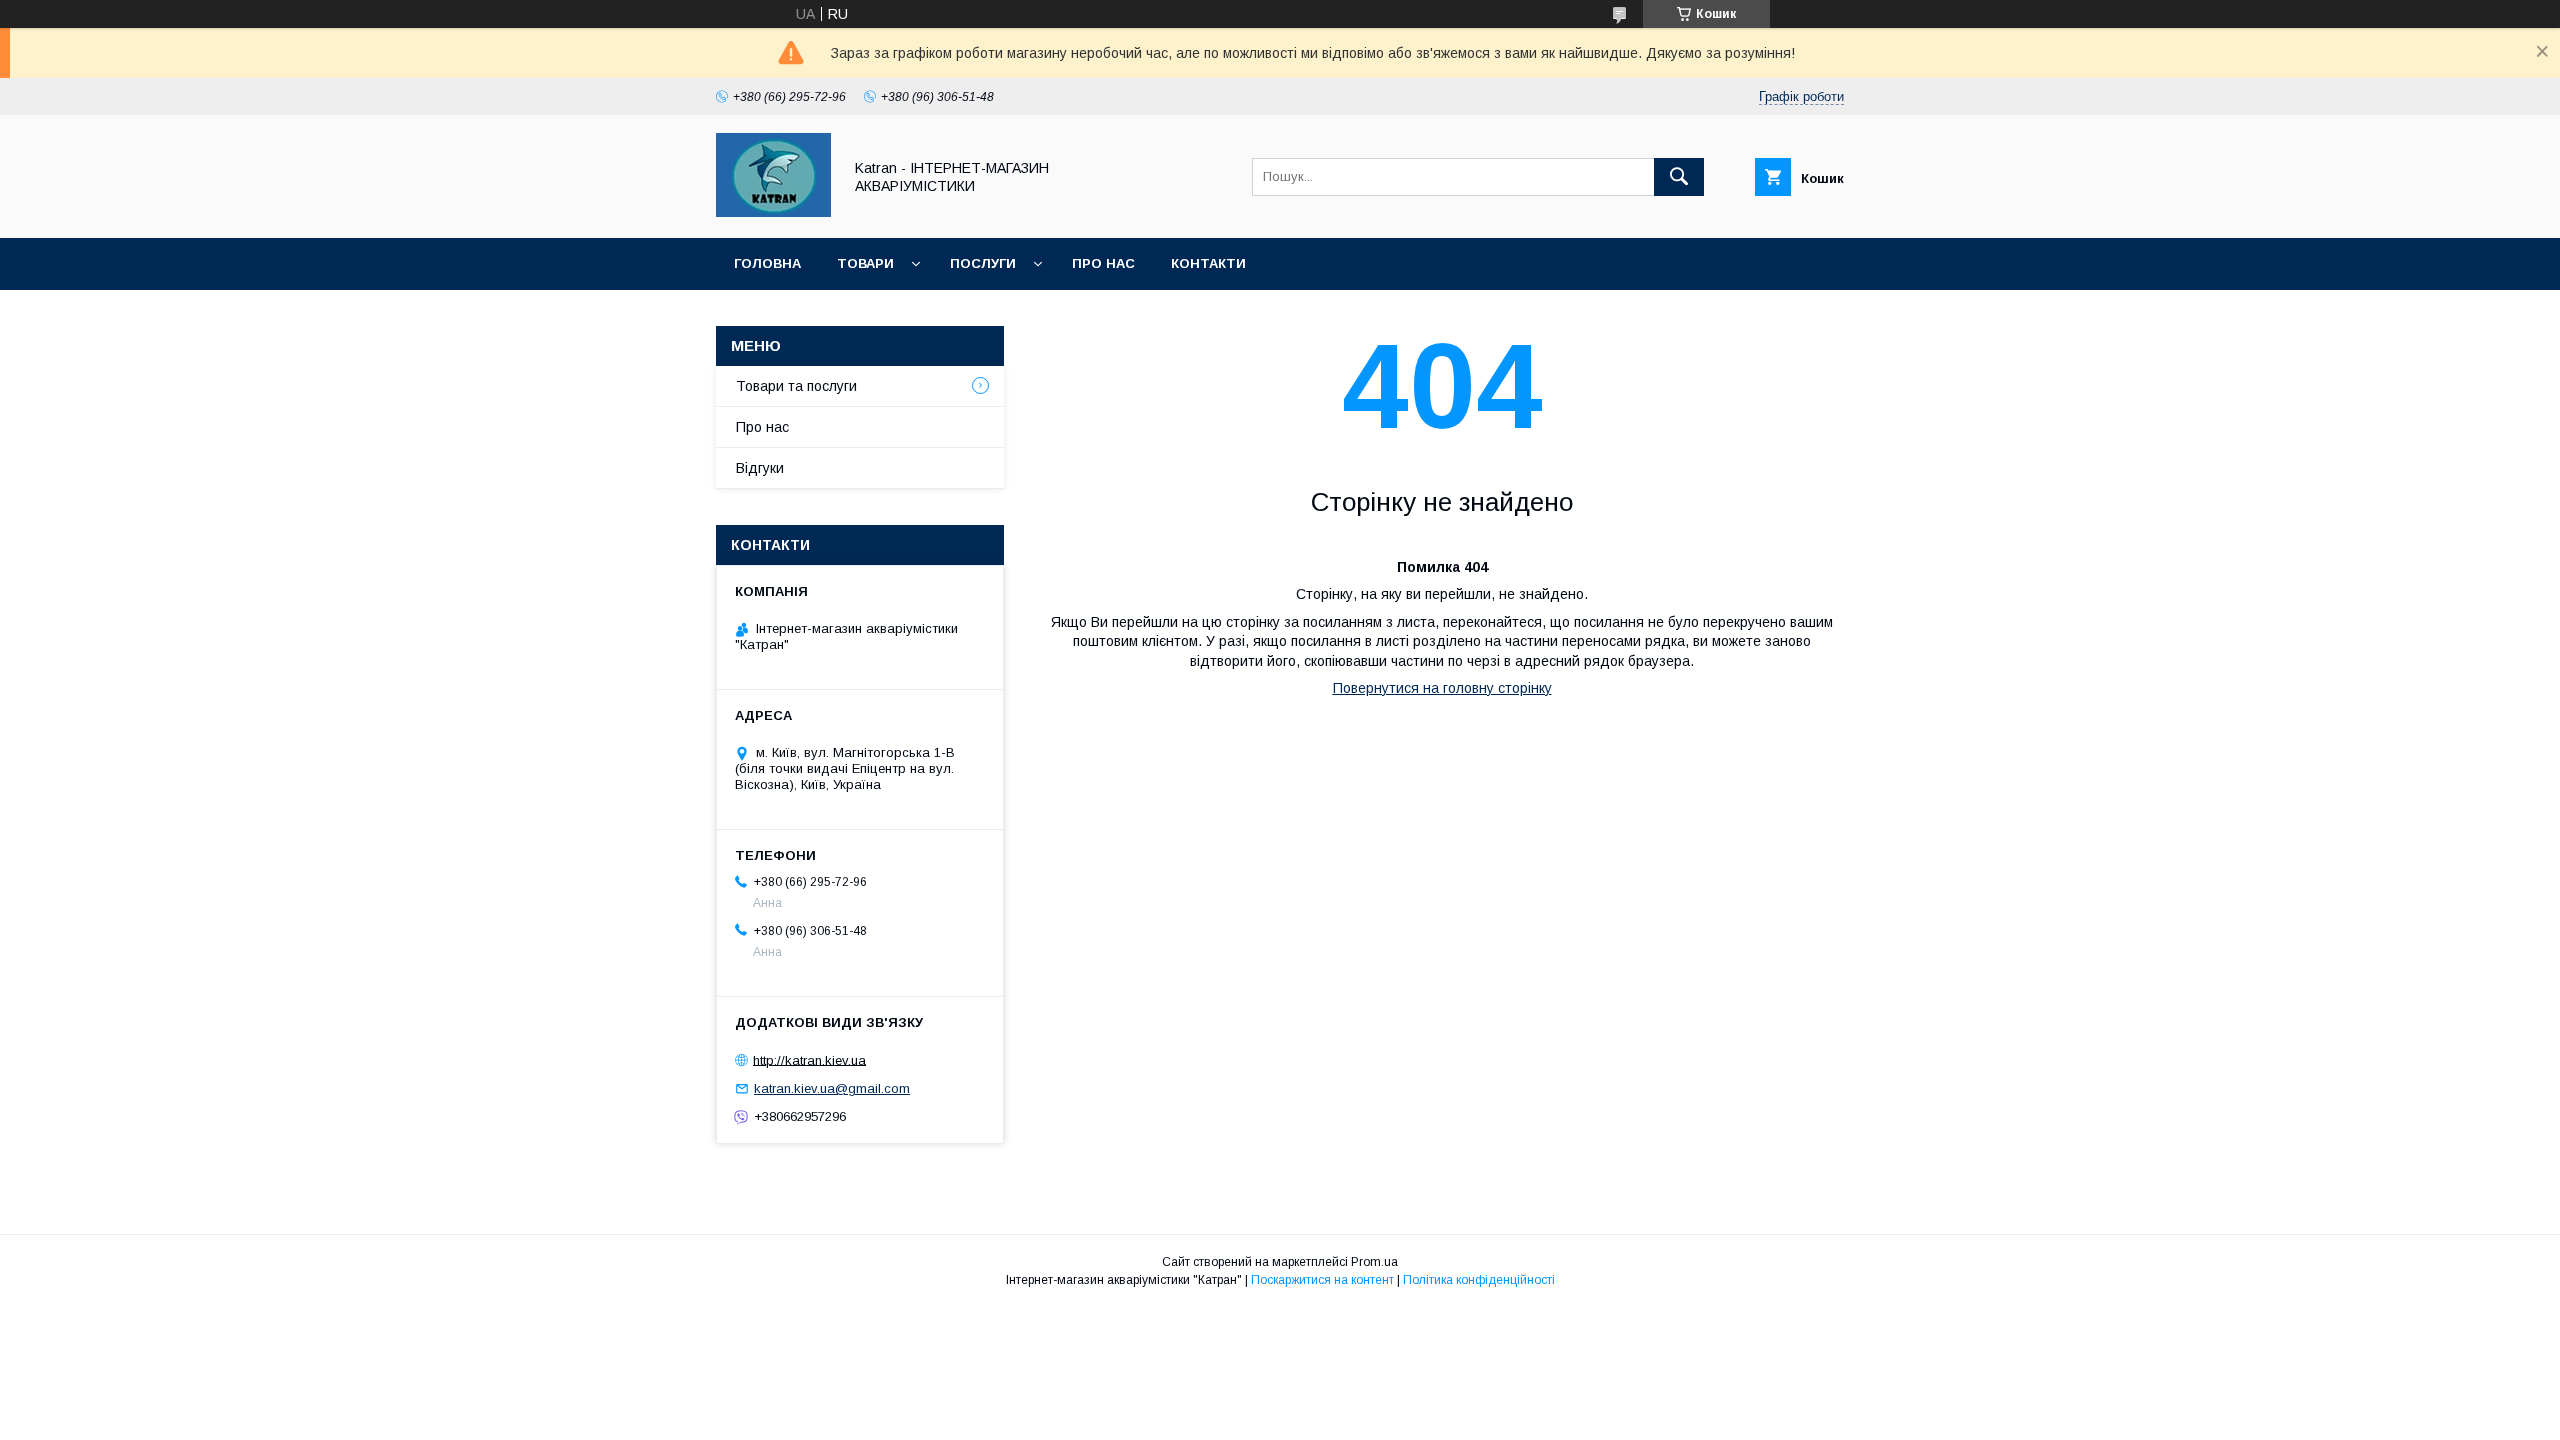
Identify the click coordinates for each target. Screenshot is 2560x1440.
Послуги (983, 263)
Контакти (1208, 263)
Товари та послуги (796, 386)
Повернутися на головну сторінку (1442, 688)
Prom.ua (1374, 1262)
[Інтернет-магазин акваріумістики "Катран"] (773, 212)
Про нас (1103, 263)
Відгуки (760, 468)
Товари (865, 263)
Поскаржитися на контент (1322, 1280)
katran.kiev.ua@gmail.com (832, 1088)
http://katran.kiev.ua (809, 1059)
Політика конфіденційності (1479, 1280)
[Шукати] (1679, 177)
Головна (767, 263)
